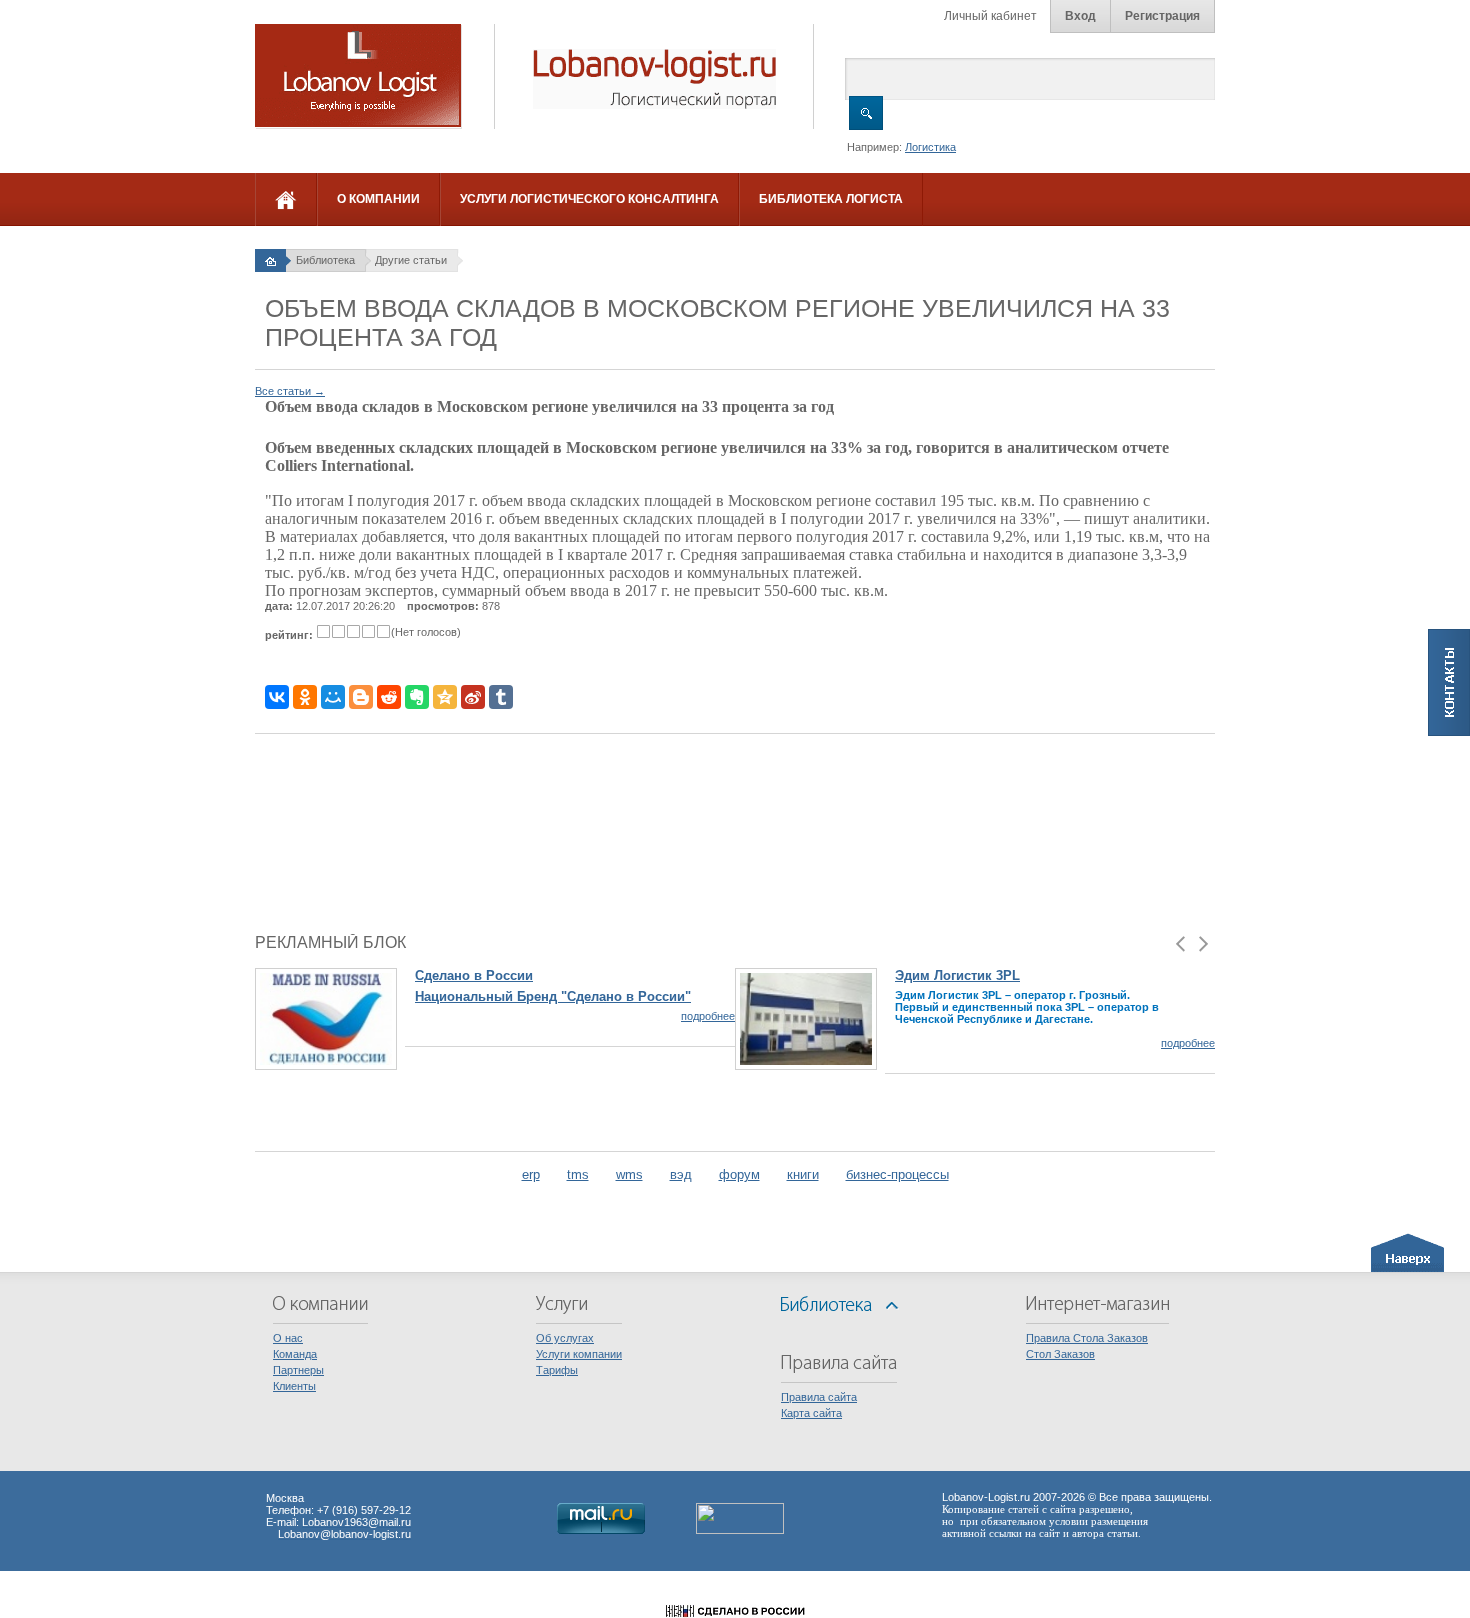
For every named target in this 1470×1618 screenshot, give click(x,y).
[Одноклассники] (305, 697)
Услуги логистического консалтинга (589, 199)
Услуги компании (579, 1354)
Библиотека (325, 260)
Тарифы (557, 1370)
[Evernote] (417, 697)
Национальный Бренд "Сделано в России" (553, 996)
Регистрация (1162, 16)
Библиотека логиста (831, 199)
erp (531, 1174)
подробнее (708, 1016)
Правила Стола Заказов (1087, 1338)
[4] (368, 631)
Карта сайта (811, 1413)
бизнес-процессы (897, 1174)
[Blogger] (361, 697)
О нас (288, 1338)
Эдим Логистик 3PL (957, 975)
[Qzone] (445, 697)
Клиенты (294, 1386)
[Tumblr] (501, 697)
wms (629, 1174)
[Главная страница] (270, 260)
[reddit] (389, 697)
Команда (295, 1354)
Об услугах (565, 1338)
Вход (1080, 16)
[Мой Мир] (333, 697)
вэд (681, 1174)
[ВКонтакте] (277, 697)
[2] (338, 631)
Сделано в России (474, 975)
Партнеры (298, 1370)
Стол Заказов (1060, 1354)
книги (803, 1174)
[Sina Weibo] (473, 697)
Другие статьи (411, 260)
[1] (323, 631)
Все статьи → (290, 391)
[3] (353, 631)
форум (739, 1174)
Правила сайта (819, 1397)
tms (578, 1174)
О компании (378, 199)
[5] (383, 631)
